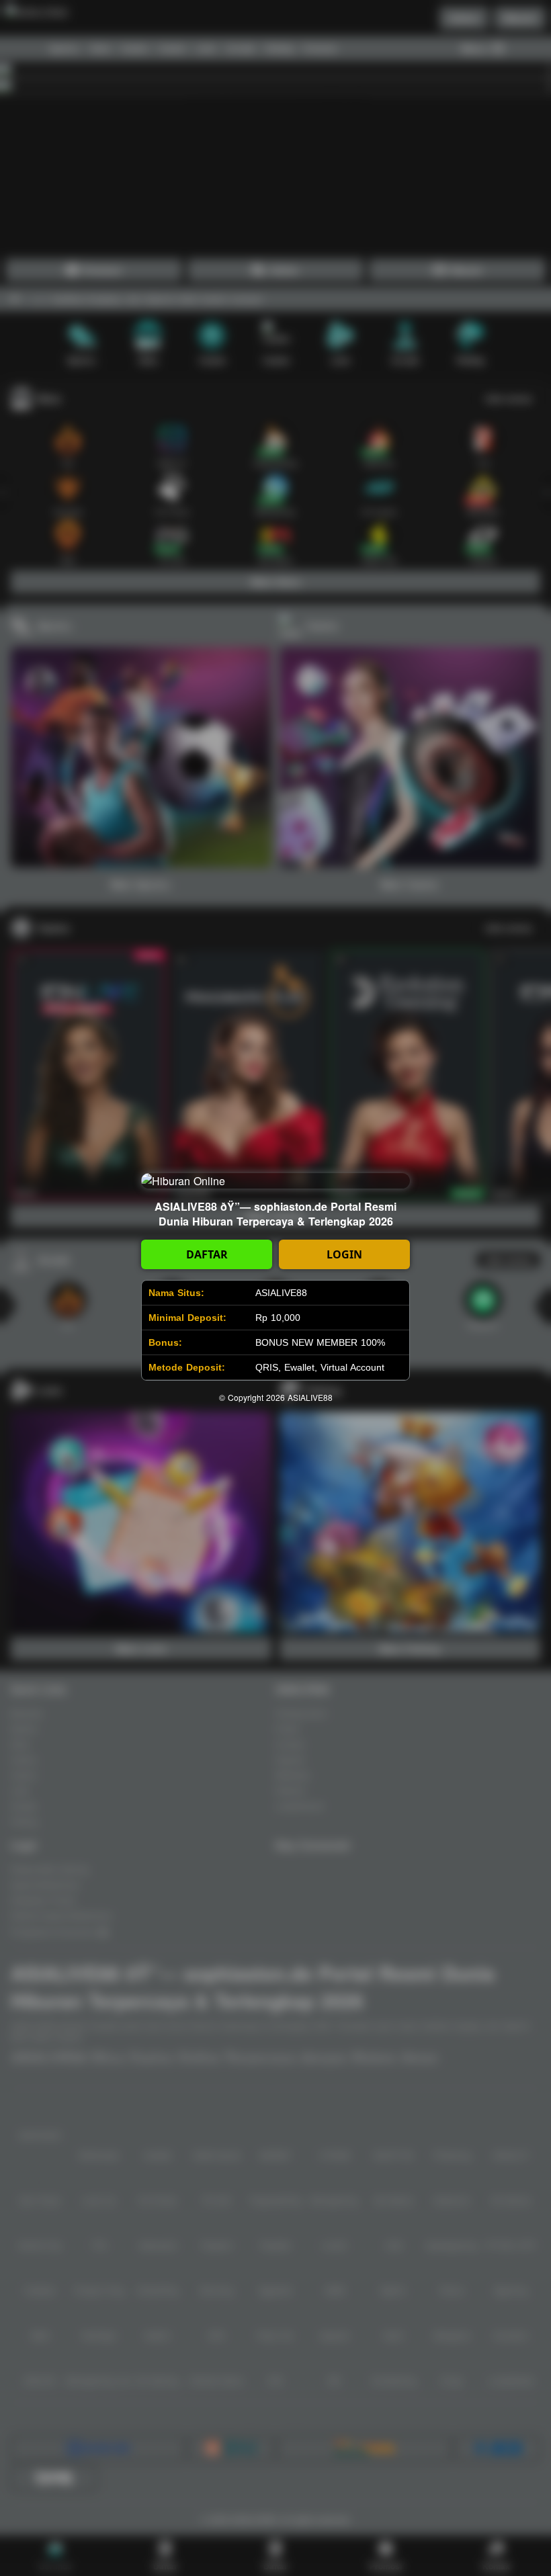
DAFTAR (207, 1254)
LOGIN (344, 1254)
